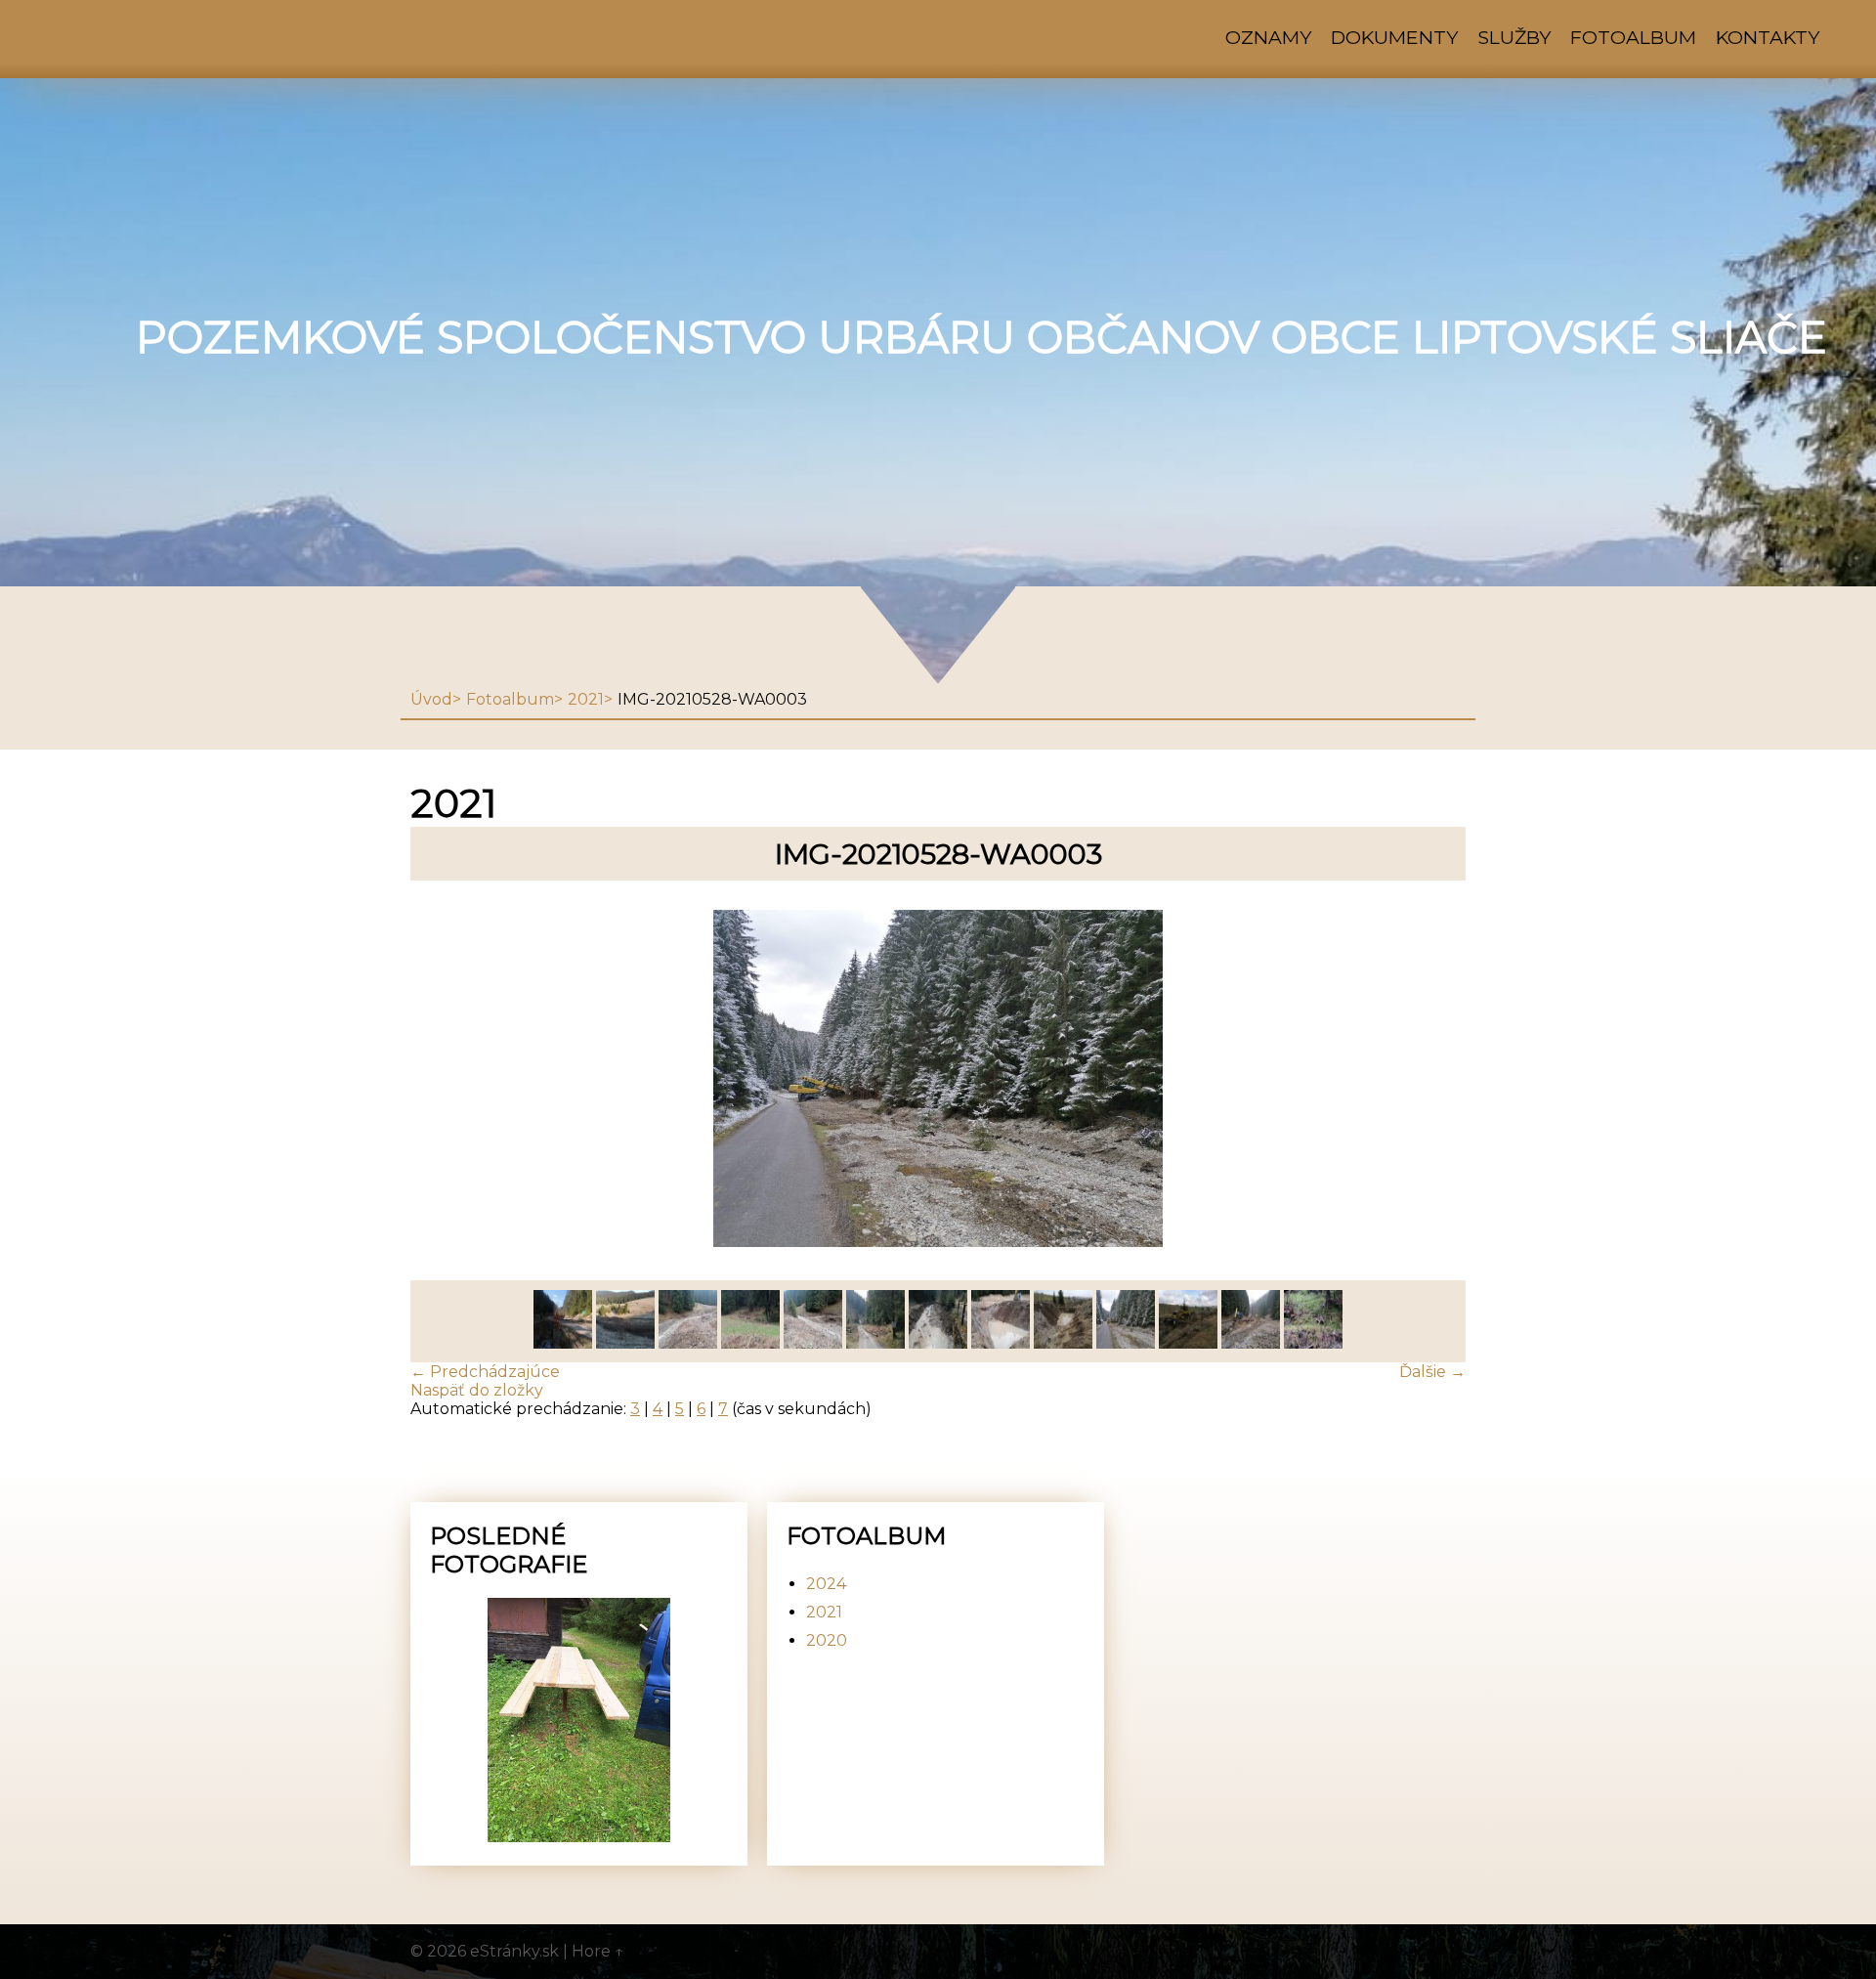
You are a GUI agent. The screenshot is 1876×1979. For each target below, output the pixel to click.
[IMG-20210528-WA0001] (1251, 1343)
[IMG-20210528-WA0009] (750, 1343)
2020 (827, 1640)
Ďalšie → (1432, 1372)
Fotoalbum (1633, 37)
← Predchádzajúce (485, 1372)
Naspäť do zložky (477, 1390)
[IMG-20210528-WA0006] (938, 1343)
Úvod (431, 699)
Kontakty (1768, 37)
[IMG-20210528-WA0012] (563, 1343)
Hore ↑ (598, 1951)
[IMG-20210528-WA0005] (1001, 1343)
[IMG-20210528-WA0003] (1126, 1343)
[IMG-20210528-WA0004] (1063, 1343)
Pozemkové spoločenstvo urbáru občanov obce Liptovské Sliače (981, 337)
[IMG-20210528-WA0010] (688, 1343)
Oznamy (1268, 37)
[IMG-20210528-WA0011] (625, 1343)
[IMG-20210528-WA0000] (1313, 1343)
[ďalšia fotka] (1434, 1080)
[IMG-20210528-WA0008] (813, 1343)
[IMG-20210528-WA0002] (1188, 1343)
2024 (826, 1584)
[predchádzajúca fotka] (442, 1080)
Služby (1514, 37)
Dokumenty (1394, 37)
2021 (586, 699)
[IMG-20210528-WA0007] (875, 1343)
